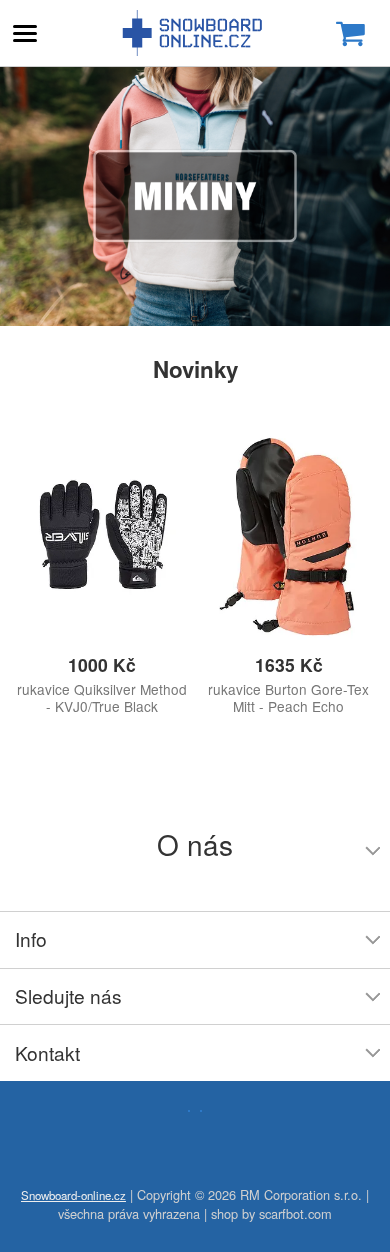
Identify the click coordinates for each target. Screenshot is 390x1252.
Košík (350, 33)
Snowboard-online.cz (195, 33)
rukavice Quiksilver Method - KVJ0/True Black (102, 698)
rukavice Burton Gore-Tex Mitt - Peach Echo (288, 698)
